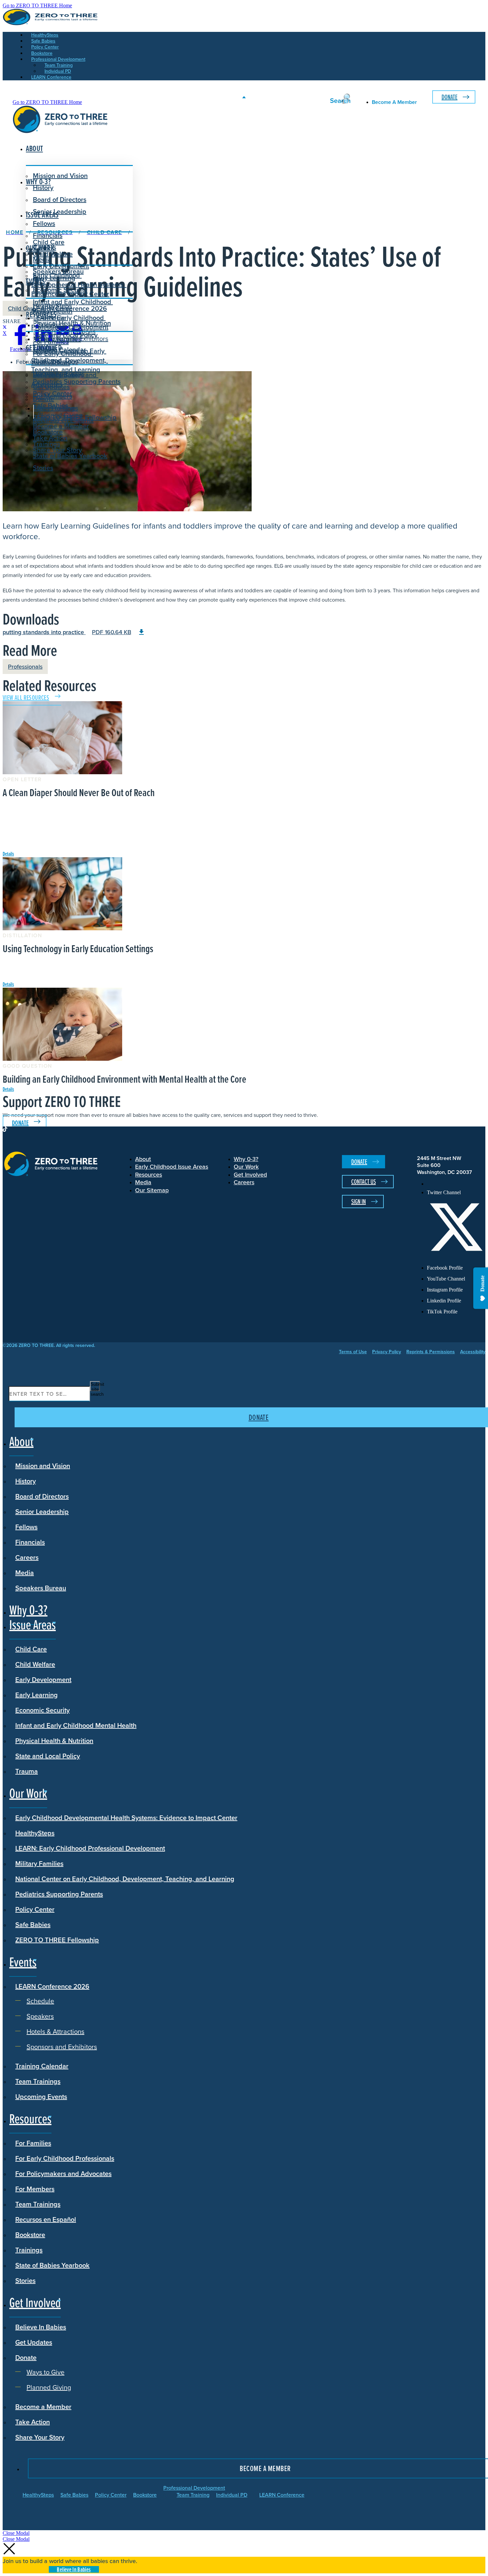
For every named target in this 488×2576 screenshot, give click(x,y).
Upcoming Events (41, 2096)
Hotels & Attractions (67, 332)
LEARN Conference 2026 (70, 308)
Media (25, 1573)
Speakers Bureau (41, 1588)
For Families (33, 2143)
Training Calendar (42, 2066)
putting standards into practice (67, 632)
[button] (16, 2533)
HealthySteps (35, 1833)
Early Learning (37, 1695)
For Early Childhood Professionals (62, 358)
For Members (35, 2189)
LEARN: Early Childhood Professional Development (90, 1848)
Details (8, 854)
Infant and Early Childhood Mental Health (76, 1725)
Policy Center (35, 1909)
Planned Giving (60, 415)
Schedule (52, 318)
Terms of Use (353, 1352)
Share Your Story (57, 450)
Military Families (39, 1863)
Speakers (51, 325)
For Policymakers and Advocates (63, 2173)
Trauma (27, 1771)
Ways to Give (57, 408)
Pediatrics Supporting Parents (77, 381)
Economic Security (42, 1710)
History (26, 1481)
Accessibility (473, 1352)
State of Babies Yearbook (52, 2265)
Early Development (61, 266)
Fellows (44, 223)
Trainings (29, 2250)
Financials (30, 1542)
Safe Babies (33, 1924)
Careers (27, 1557)
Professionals (25, 666)
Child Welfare (35, 1664)
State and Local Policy (48, 1756)
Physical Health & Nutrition (54, 1741)
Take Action (50, 438)
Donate (449, 97)
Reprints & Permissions (431, 1352)
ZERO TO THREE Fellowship (57, 1940)
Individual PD (232, 2495)
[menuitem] (456, 1184)
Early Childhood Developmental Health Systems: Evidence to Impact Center (79, 284)
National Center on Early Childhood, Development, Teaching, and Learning (125, 1879)
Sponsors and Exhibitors (73, 338)
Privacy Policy (387, 1352)
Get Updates (51, 387)
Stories (43, 468)
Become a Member (61, 426)
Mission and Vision (60, 175)
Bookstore (30, 2235)
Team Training (193, 2495)
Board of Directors (60, 199)
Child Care (49, 242)
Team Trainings (38, 2081)
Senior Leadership (60, 211)
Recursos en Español (46, 2219)
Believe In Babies (58, 375)
